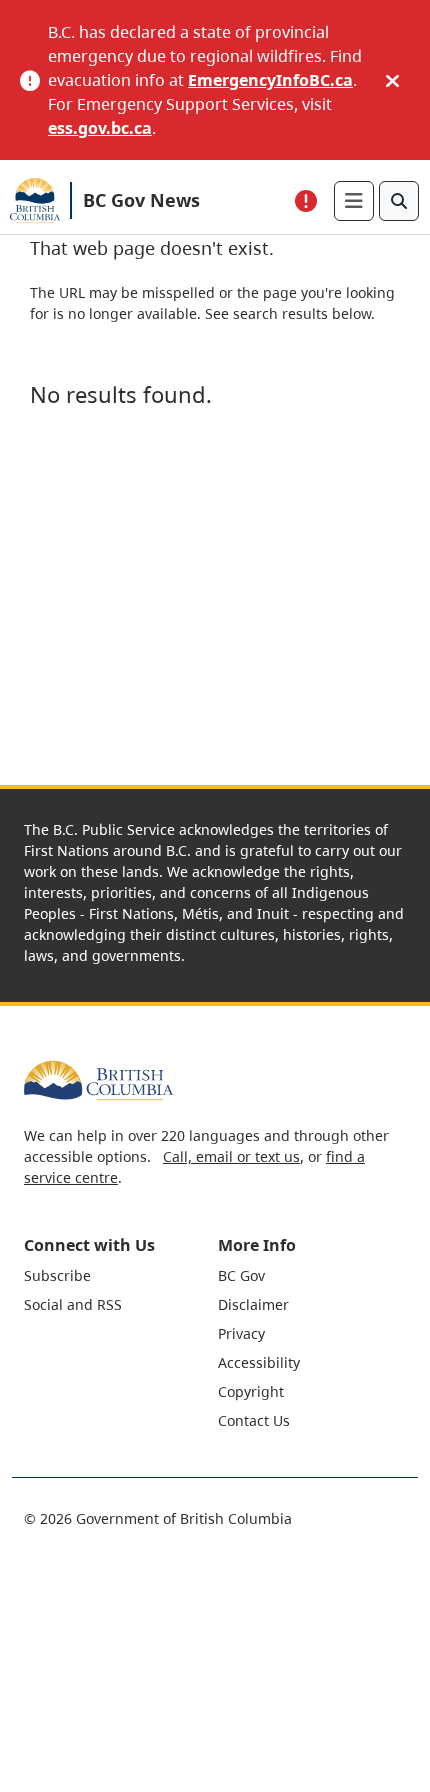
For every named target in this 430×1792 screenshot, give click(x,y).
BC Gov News (141, 200)
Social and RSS (73, 1304)
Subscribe (57, 1275)
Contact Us (254, 1420)
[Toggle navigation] (354, 201)
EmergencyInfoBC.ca (270, 80)
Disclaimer (253, 1304)
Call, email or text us (231, 1156)
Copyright (251, 1391)
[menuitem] (118, 1275)
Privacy (241, 1333)
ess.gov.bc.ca (100, 128)
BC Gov (241, 1275)
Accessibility (259, 1362)
